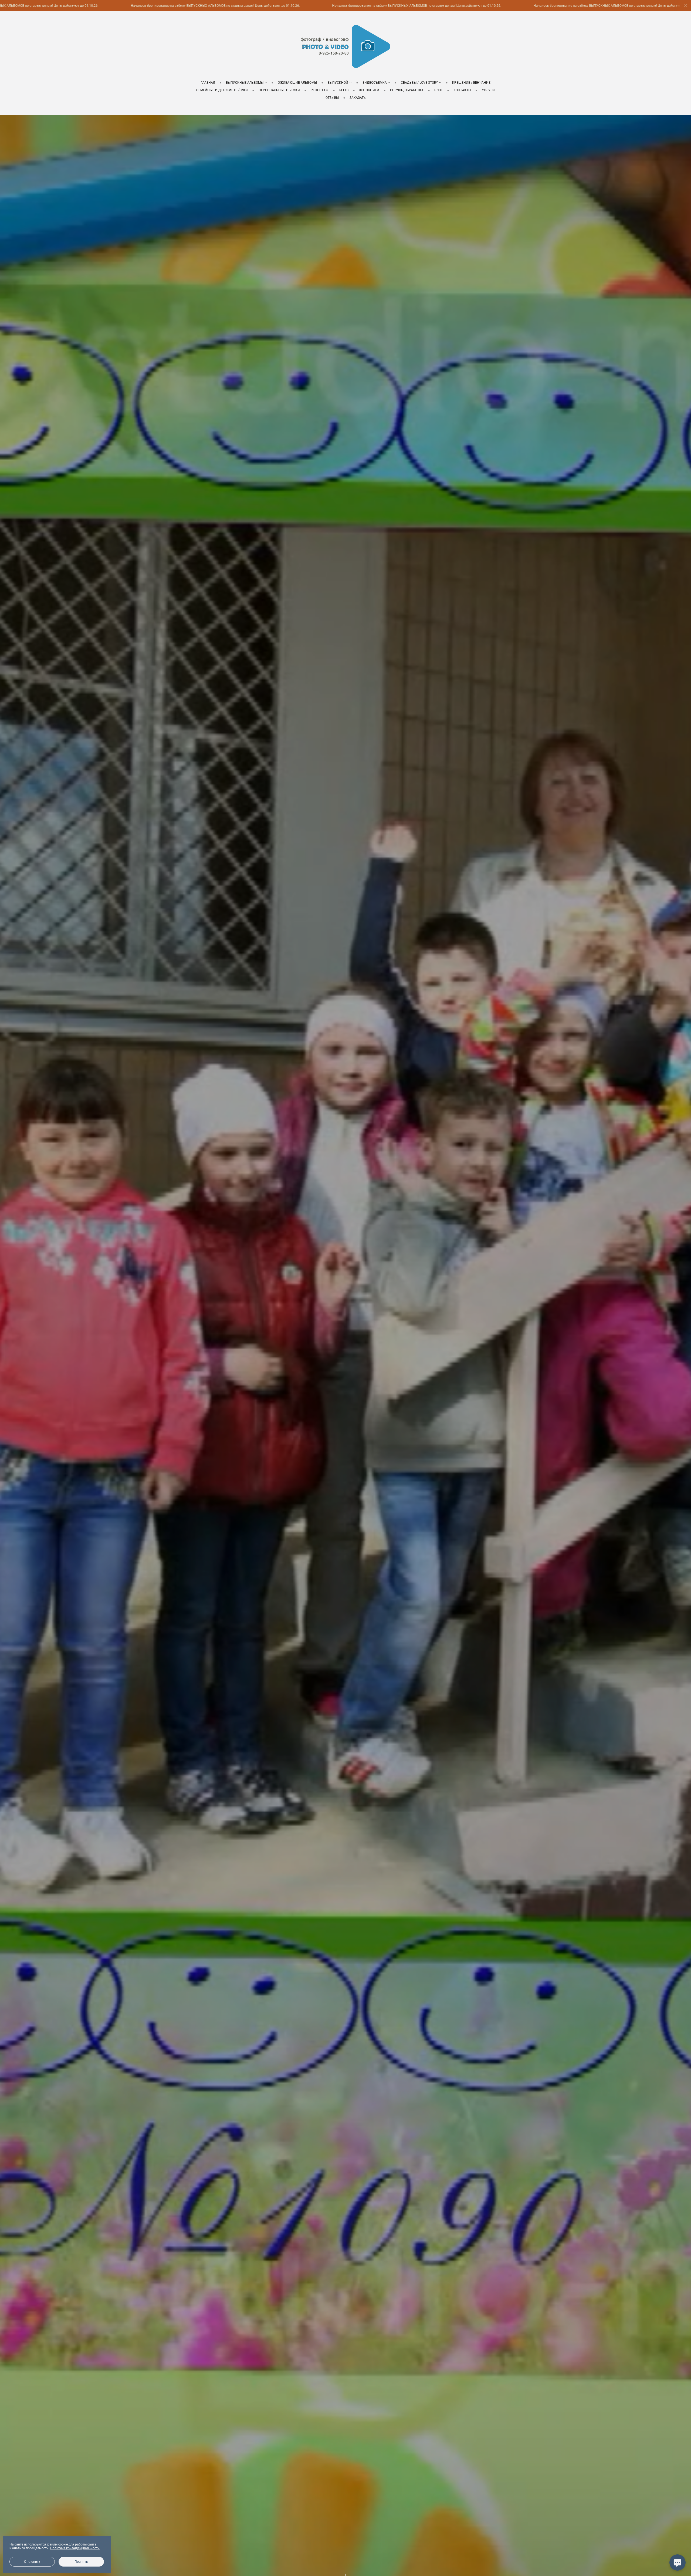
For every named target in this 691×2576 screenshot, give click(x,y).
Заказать (358, 98)
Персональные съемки (279, 90)
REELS (344, 90)
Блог (438, 90)
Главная (208, 83)
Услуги (488, 90)
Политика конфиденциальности (75, 2548)
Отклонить (32, 2562)
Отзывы (332, 98)
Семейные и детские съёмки (222, 90)
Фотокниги (369, 90)
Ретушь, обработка (407, 90)
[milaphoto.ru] (345, 46)
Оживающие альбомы (297, 83)
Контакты (462, 90)
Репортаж (320, 90)
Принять (81, 2562)
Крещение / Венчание (471, 83)
